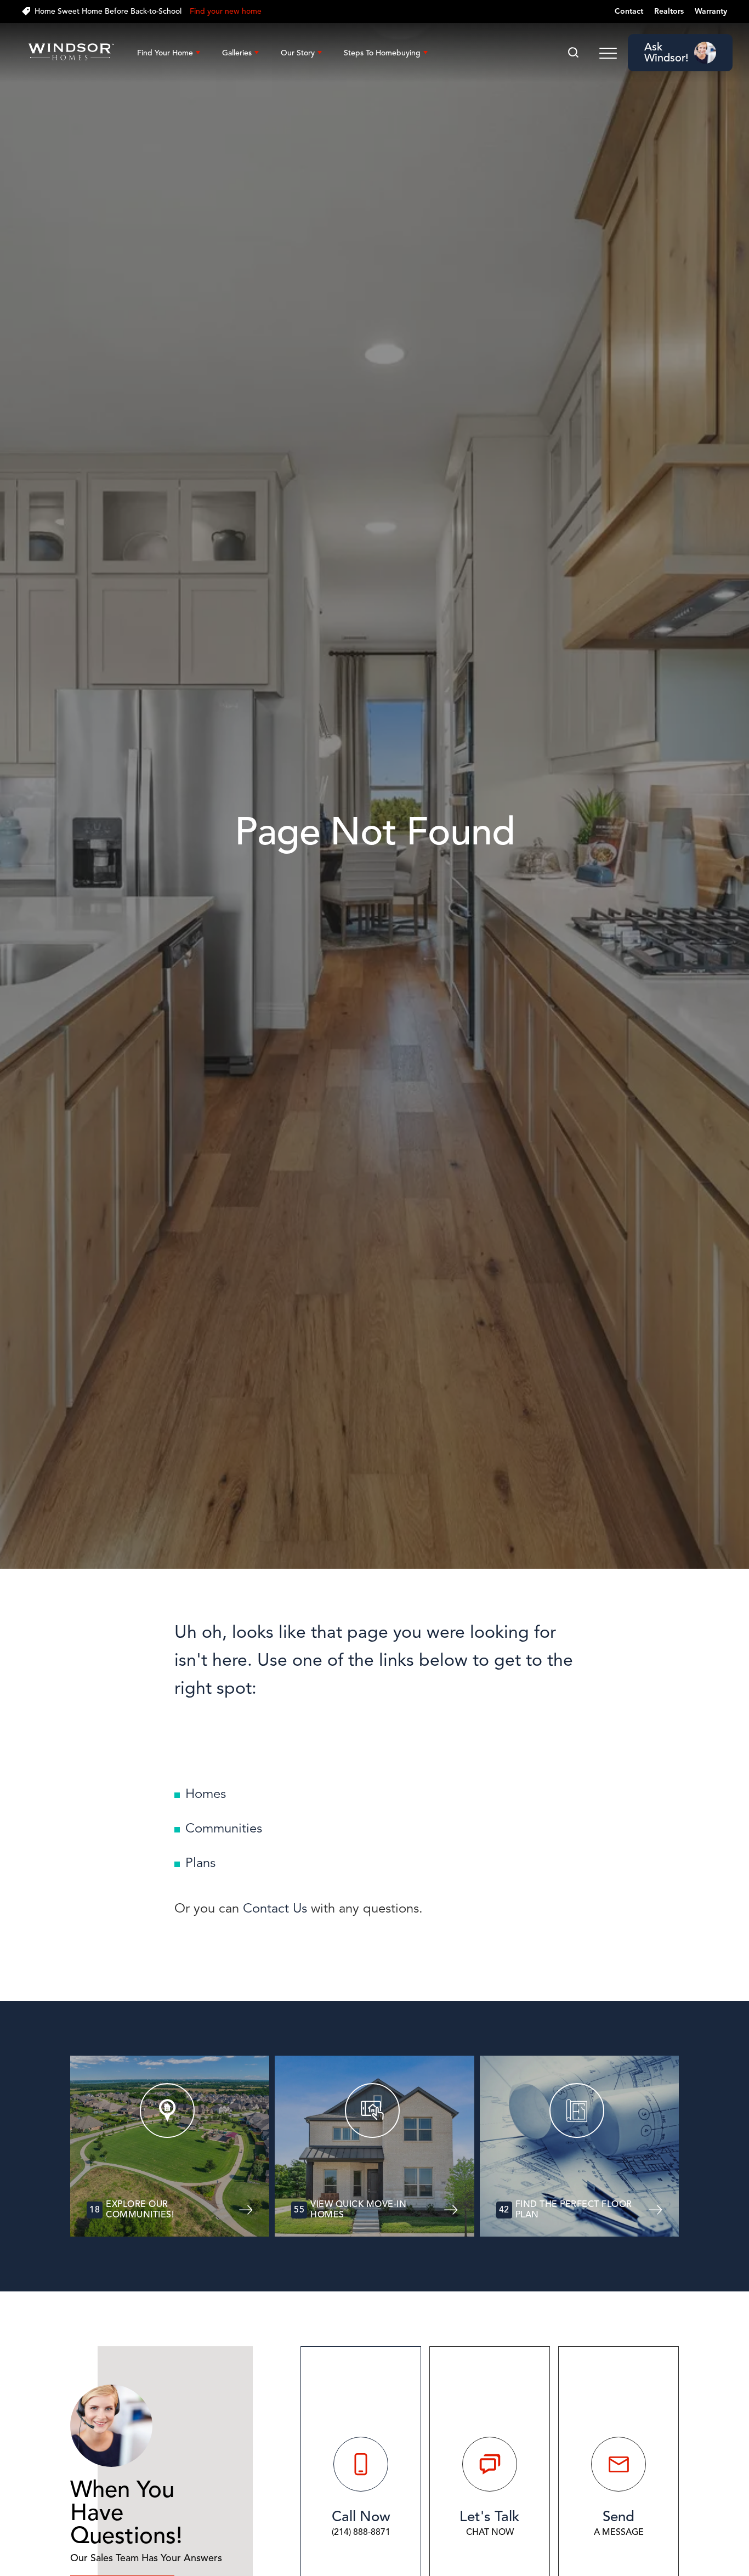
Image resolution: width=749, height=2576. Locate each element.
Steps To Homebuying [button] (382, 53)
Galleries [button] (237, 53)
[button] (573, 53)
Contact (629, 11)
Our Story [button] (298, 53)
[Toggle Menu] (608, 53)
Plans (200, 1863)
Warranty (711, 11)
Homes (206, 1794)
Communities (224, 1828)
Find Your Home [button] (165, 53)
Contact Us (275, 1908)
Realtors (669, 11)
